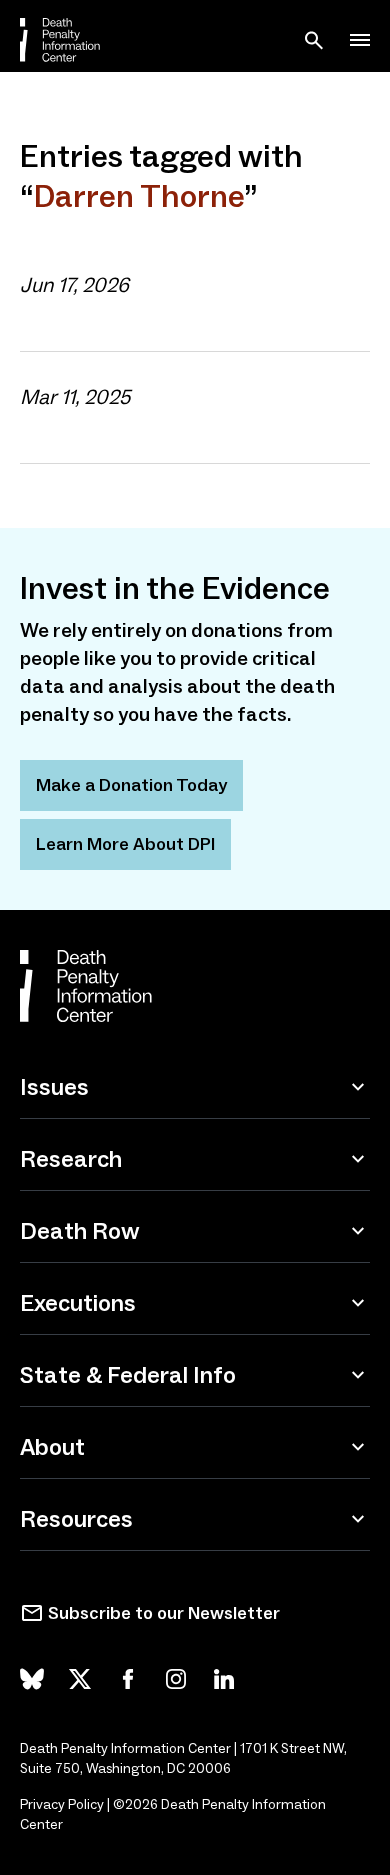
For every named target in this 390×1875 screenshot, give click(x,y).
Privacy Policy (62, 1804)
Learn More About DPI (125, 844)
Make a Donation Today (131, 785)
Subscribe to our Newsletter (164, 1613)
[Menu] (360, 40)
